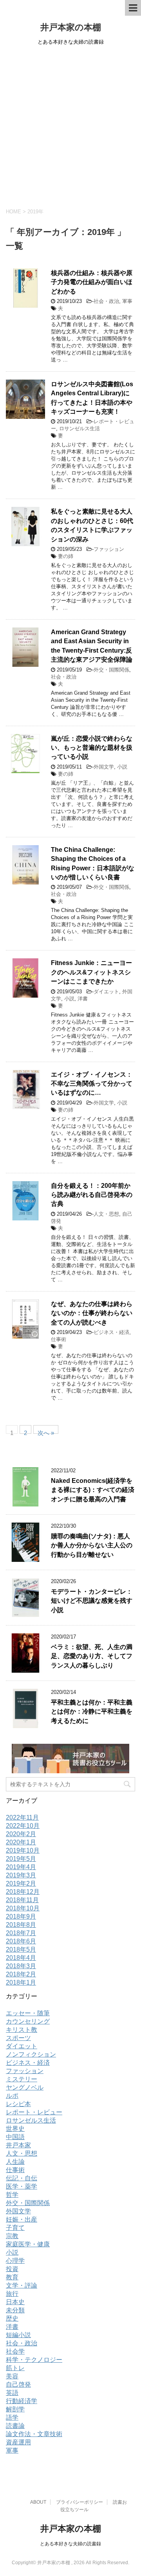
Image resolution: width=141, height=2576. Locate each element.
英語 (12, 2393)
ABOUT (38, 2502)
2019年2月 (21, 1883)
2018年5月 (21, 1949)
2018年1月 (21, 1982)
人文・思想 (106, 1214)
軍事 (127, 301)
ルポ (12, 2096)
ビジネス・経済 (111, 1332)
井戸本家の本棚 (71, 27)
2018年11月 (22, 1900)
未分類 (15, 2310)
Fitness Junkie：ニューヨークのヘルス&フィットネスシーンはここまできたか (91, 972)
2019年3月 (21, 1875)
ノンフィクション (31, 2054)
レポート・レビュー (34, 2112)
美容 (12, 2376)
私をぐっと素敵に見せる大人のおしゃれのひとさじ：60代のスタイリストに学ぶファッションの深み (92, 525)
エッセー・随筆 (28, 2013)
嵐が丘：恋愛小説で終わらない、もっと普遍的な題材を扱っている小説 (92, 748)
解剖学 (15, 2409)
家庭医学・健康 (28, 2244)
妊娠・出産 (22, 2219)
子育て (15, 2228)
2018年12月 (23, 1892)
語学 (12, 2417)
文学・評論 (22, 2285)
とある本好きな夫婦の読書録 (70, 2544)
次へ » (46, 1432)
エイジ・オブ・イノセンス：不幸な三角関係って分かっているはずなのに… (92, 1084)
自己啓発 (18, 2384)
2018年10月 (23, 1908)
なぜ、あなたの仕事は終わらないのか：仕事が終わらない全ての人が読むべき (92, 1313)
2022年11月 (22, 1817)
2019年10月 (23, 1850)
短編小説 (18, 2335)
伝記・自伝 (22, 2178)
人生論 (15, 2162)
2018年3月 (21, 1966)
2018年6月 (21, 1941)
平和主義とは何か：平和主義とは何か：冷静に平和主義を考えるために (92, 1712)
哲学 (12, 2195)
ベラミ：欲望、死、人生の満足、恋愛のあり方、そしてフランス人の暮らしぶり (92, 1656)
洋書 (83, 999)
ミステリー (22, 2079)
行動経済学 (22, 2401)
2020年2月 (21, 1834)
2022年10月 (23, 1826)
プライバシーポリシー (80, 2502)
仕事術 (59, 1339)
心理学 (15, 2261)
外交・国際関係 (111, 670)
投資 (12, 2269)
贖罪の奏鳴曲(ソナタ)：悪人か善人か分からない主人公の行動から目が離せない (92, 1545)
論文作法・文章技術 (34, 2434)
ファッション (109, 549)
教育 (12, 2277)
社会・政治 (106, 301)
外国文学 (104, 767)
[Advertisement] (70, 125)
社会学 (15, 2351)
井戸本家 (18, 2145)
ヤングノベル (25, 2087)
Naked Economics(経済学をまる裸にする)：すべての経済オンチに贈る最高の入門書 (93, 1490)
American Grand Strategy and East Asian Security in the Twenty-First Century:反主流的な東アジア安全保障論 (92, 646)
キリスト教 (22, 2030)
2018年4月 (21, 1958)
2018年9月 (21, 1916)
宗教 (12, 2236)
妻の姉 (66, 556)
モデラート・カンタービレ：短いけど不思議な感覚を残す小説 (92, 1601)
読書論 (15, 2426)
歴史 (12, 2318)
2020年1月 (21, 1842)
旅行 (12, 2294)
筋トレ (15, 2368)
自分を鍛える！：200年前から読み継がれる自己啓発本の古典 (92, 1195)
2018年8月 (21, 1925)
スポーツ (18, 2038)
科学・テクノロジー (34, 2360)
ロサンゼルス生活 (80, 428)
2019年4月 (21, 1867)
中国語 (15, 2137)
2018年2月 (21, 1974)
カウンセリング (28, 2021)
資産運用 (18, 2442)
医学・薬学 (22, 2186)
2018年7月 (21, 1933)
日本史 (15, 2302)
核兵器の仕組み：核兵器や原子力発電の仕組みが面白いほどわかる (92, 282)
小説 (122, 767)
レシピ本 (18, 2104)
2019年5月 (21, 1859)
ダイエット (106, 992)
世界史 (15, 2129)
